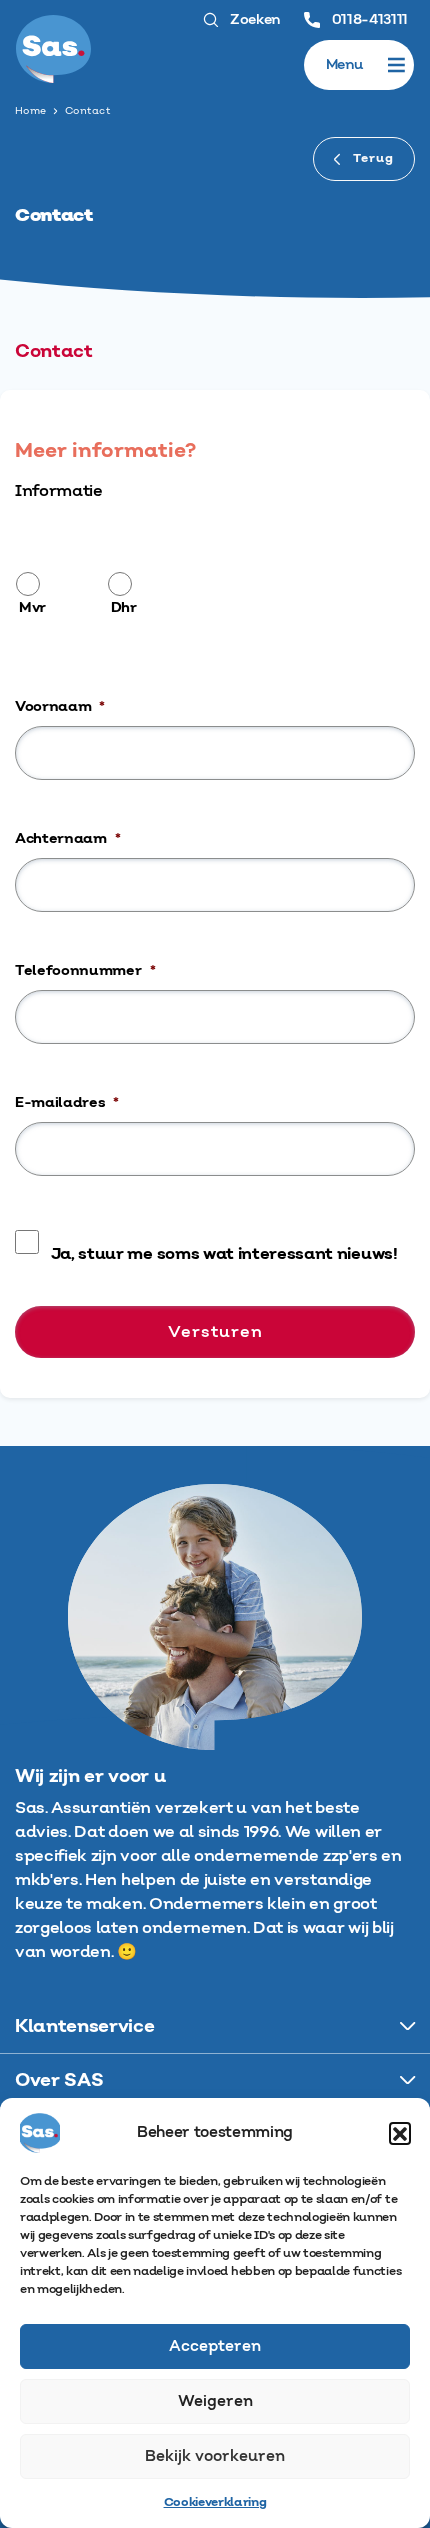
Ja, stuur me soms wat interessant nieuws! (224, 1254)
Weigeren (215, 2401)
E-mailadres (67, 1103)
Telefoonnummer (85, 971)
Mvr (32, 608)
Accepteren (215, 2346)
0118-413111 (368, 20)
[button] (400, 2133)
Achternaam (68, 839)
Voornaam (60, 707)
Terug (371, 158)
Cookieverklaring (215, 2502)
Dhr (124, 608)
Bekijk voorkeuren (215, 2456)
